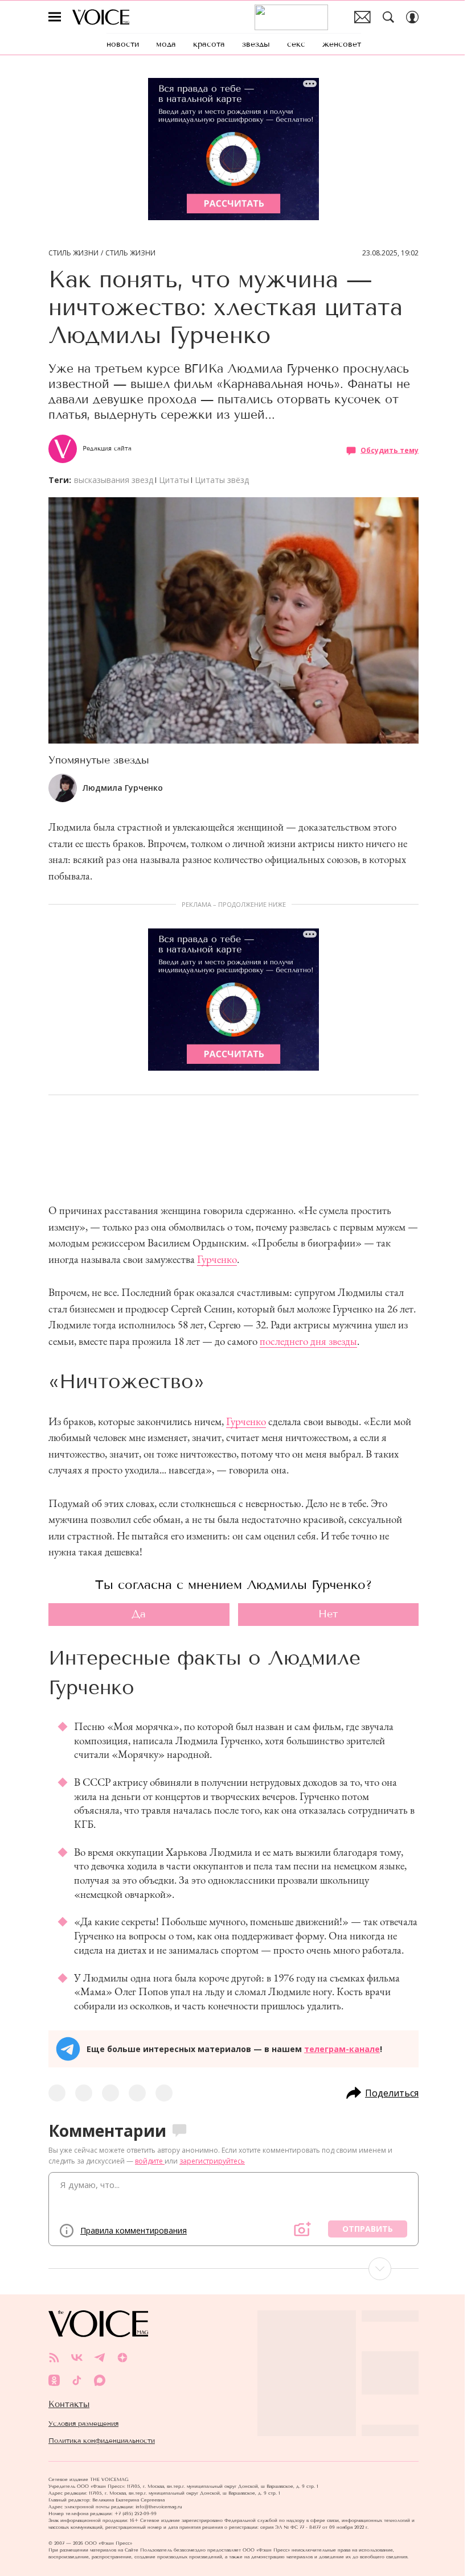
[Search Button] (388, 17)
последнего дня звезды (308, 1341)
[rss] (54, 2358)
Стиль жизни (73, 253)
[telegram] (100, 2358)
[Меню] (55, 17)
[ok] (54, 2380)
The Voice (101, 17)
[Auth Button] (412, 17)
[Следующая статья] (233, 2269)
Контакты (69, 2404)
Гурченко (217, 1259)
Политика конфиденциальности (102, 2441)
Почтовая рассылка (362, 17)
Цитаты (174, 480)
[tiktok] (77, 2380)
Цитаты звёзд (222, 480)
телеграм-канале (342, 2049)
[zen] (122, 2358)
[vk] (77, 2358)
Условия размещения (83, 2424)
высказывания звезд (114, 480)
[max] (100, 2380)
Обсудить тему (390, 450)
